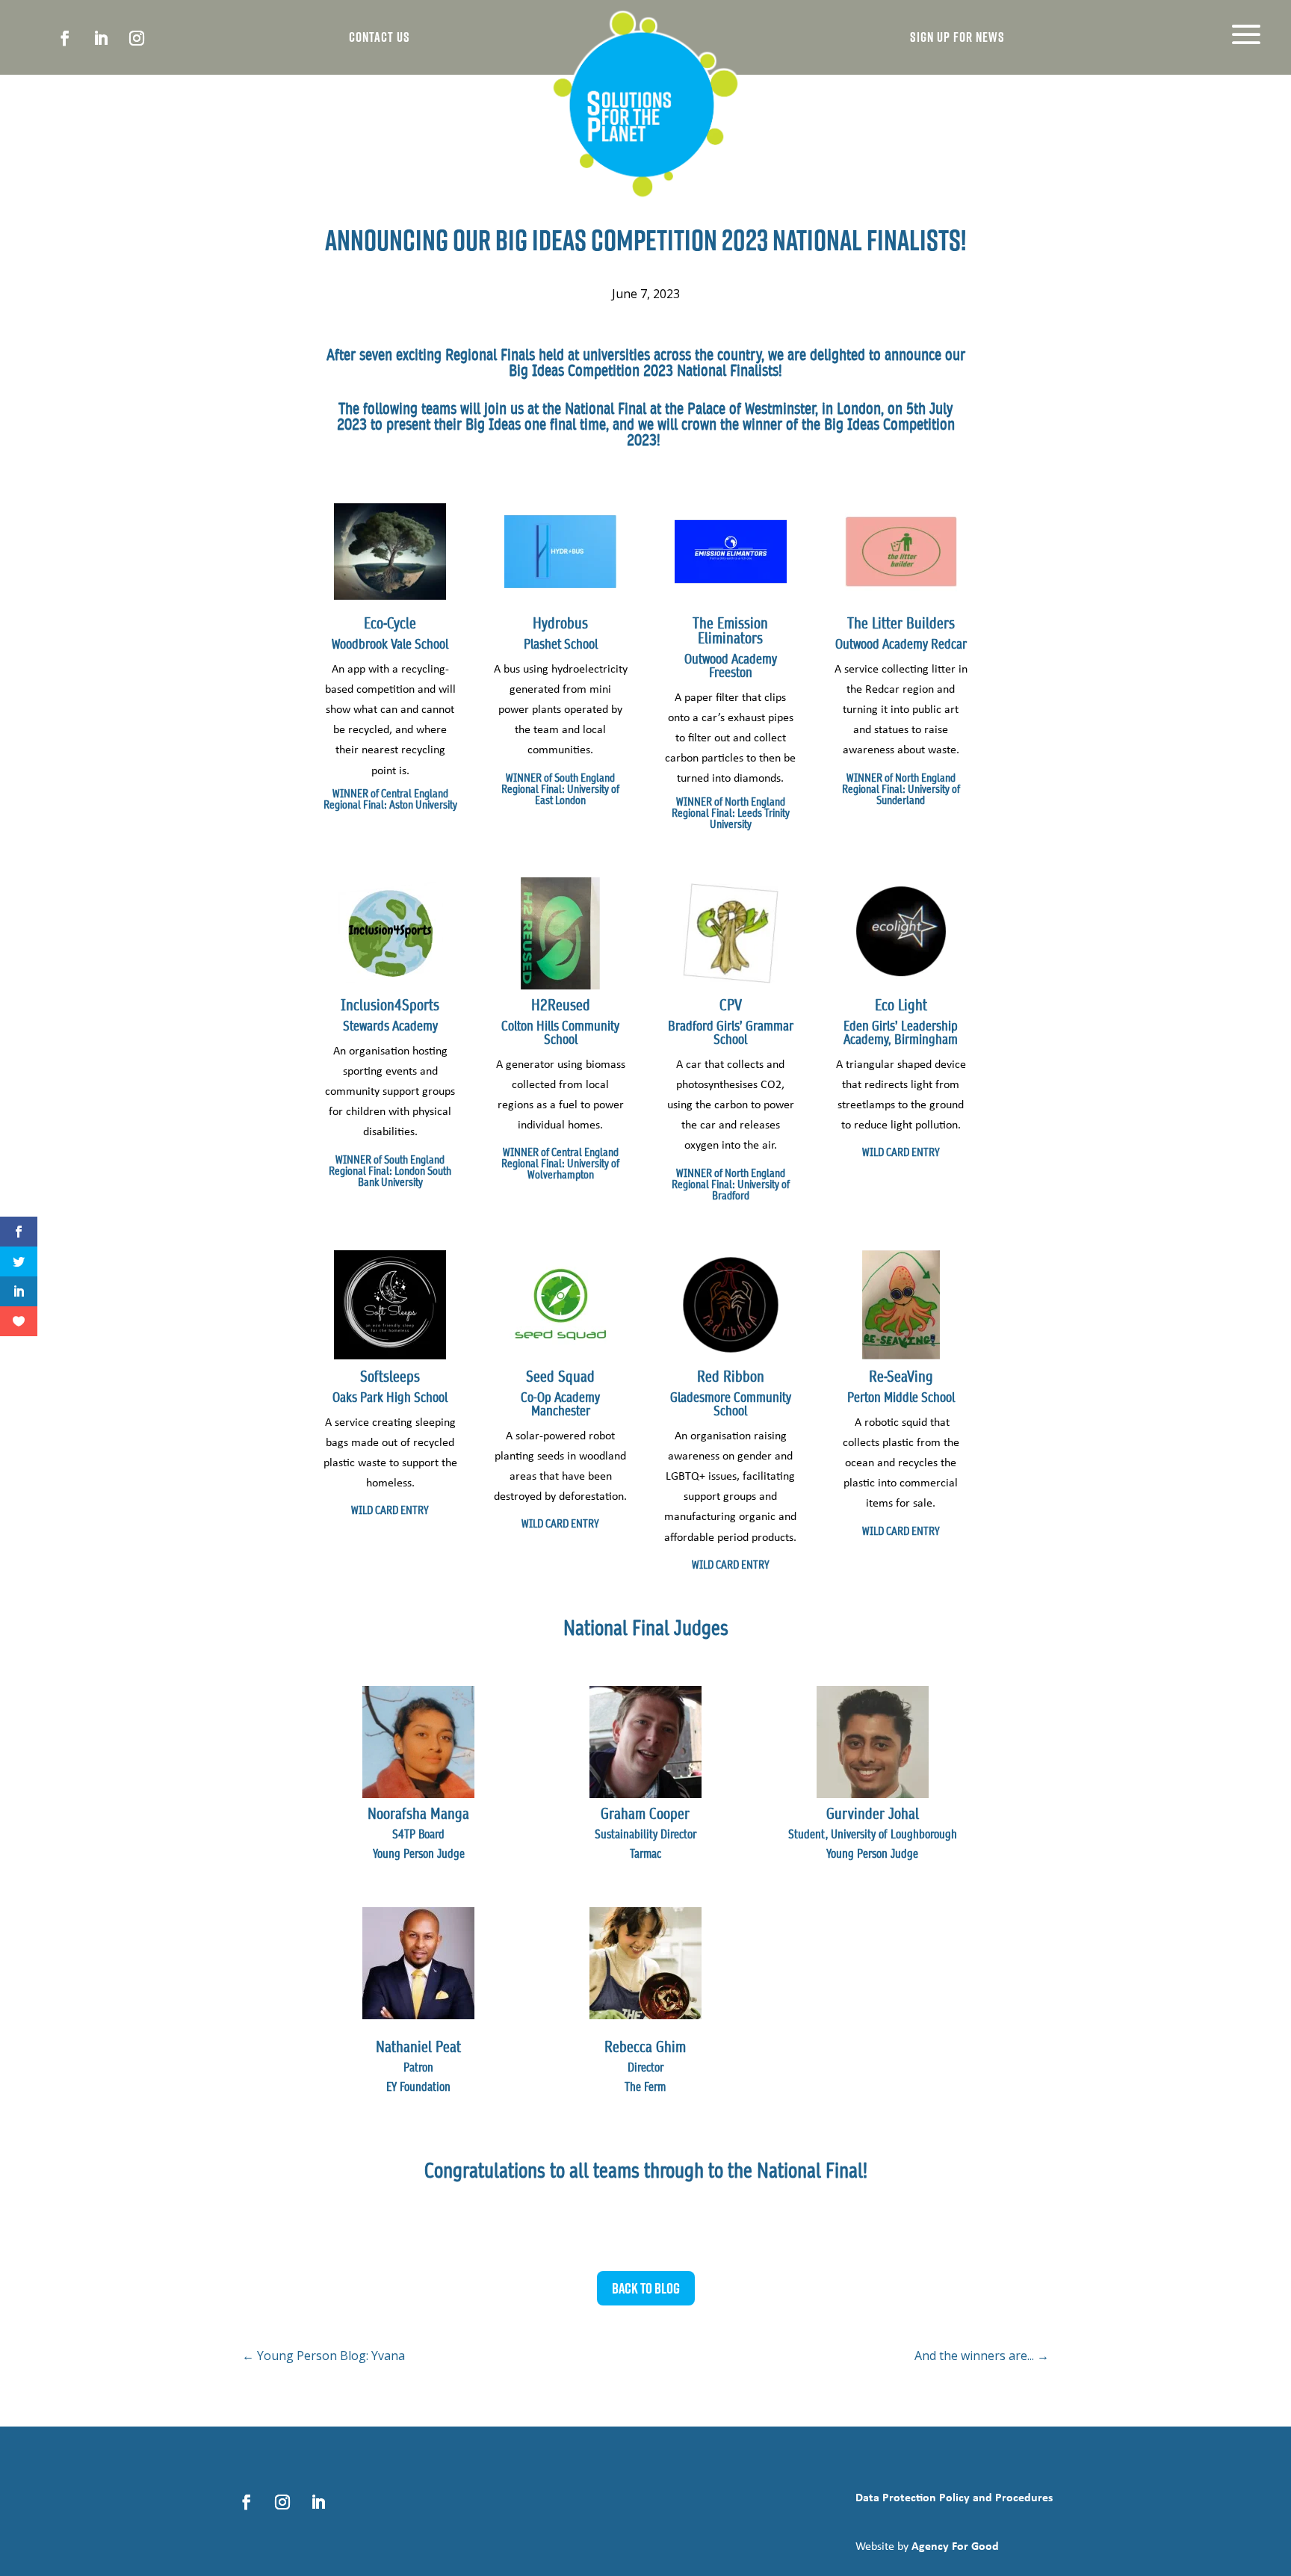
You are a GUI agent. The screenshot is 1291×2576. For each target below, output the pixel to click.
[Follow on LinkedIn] (101, 38)
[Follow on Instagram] (137, 38)
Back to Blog (646, 2288)
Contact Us (380, 37)
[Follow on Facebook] (65, 38)
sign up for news (957, 37)
